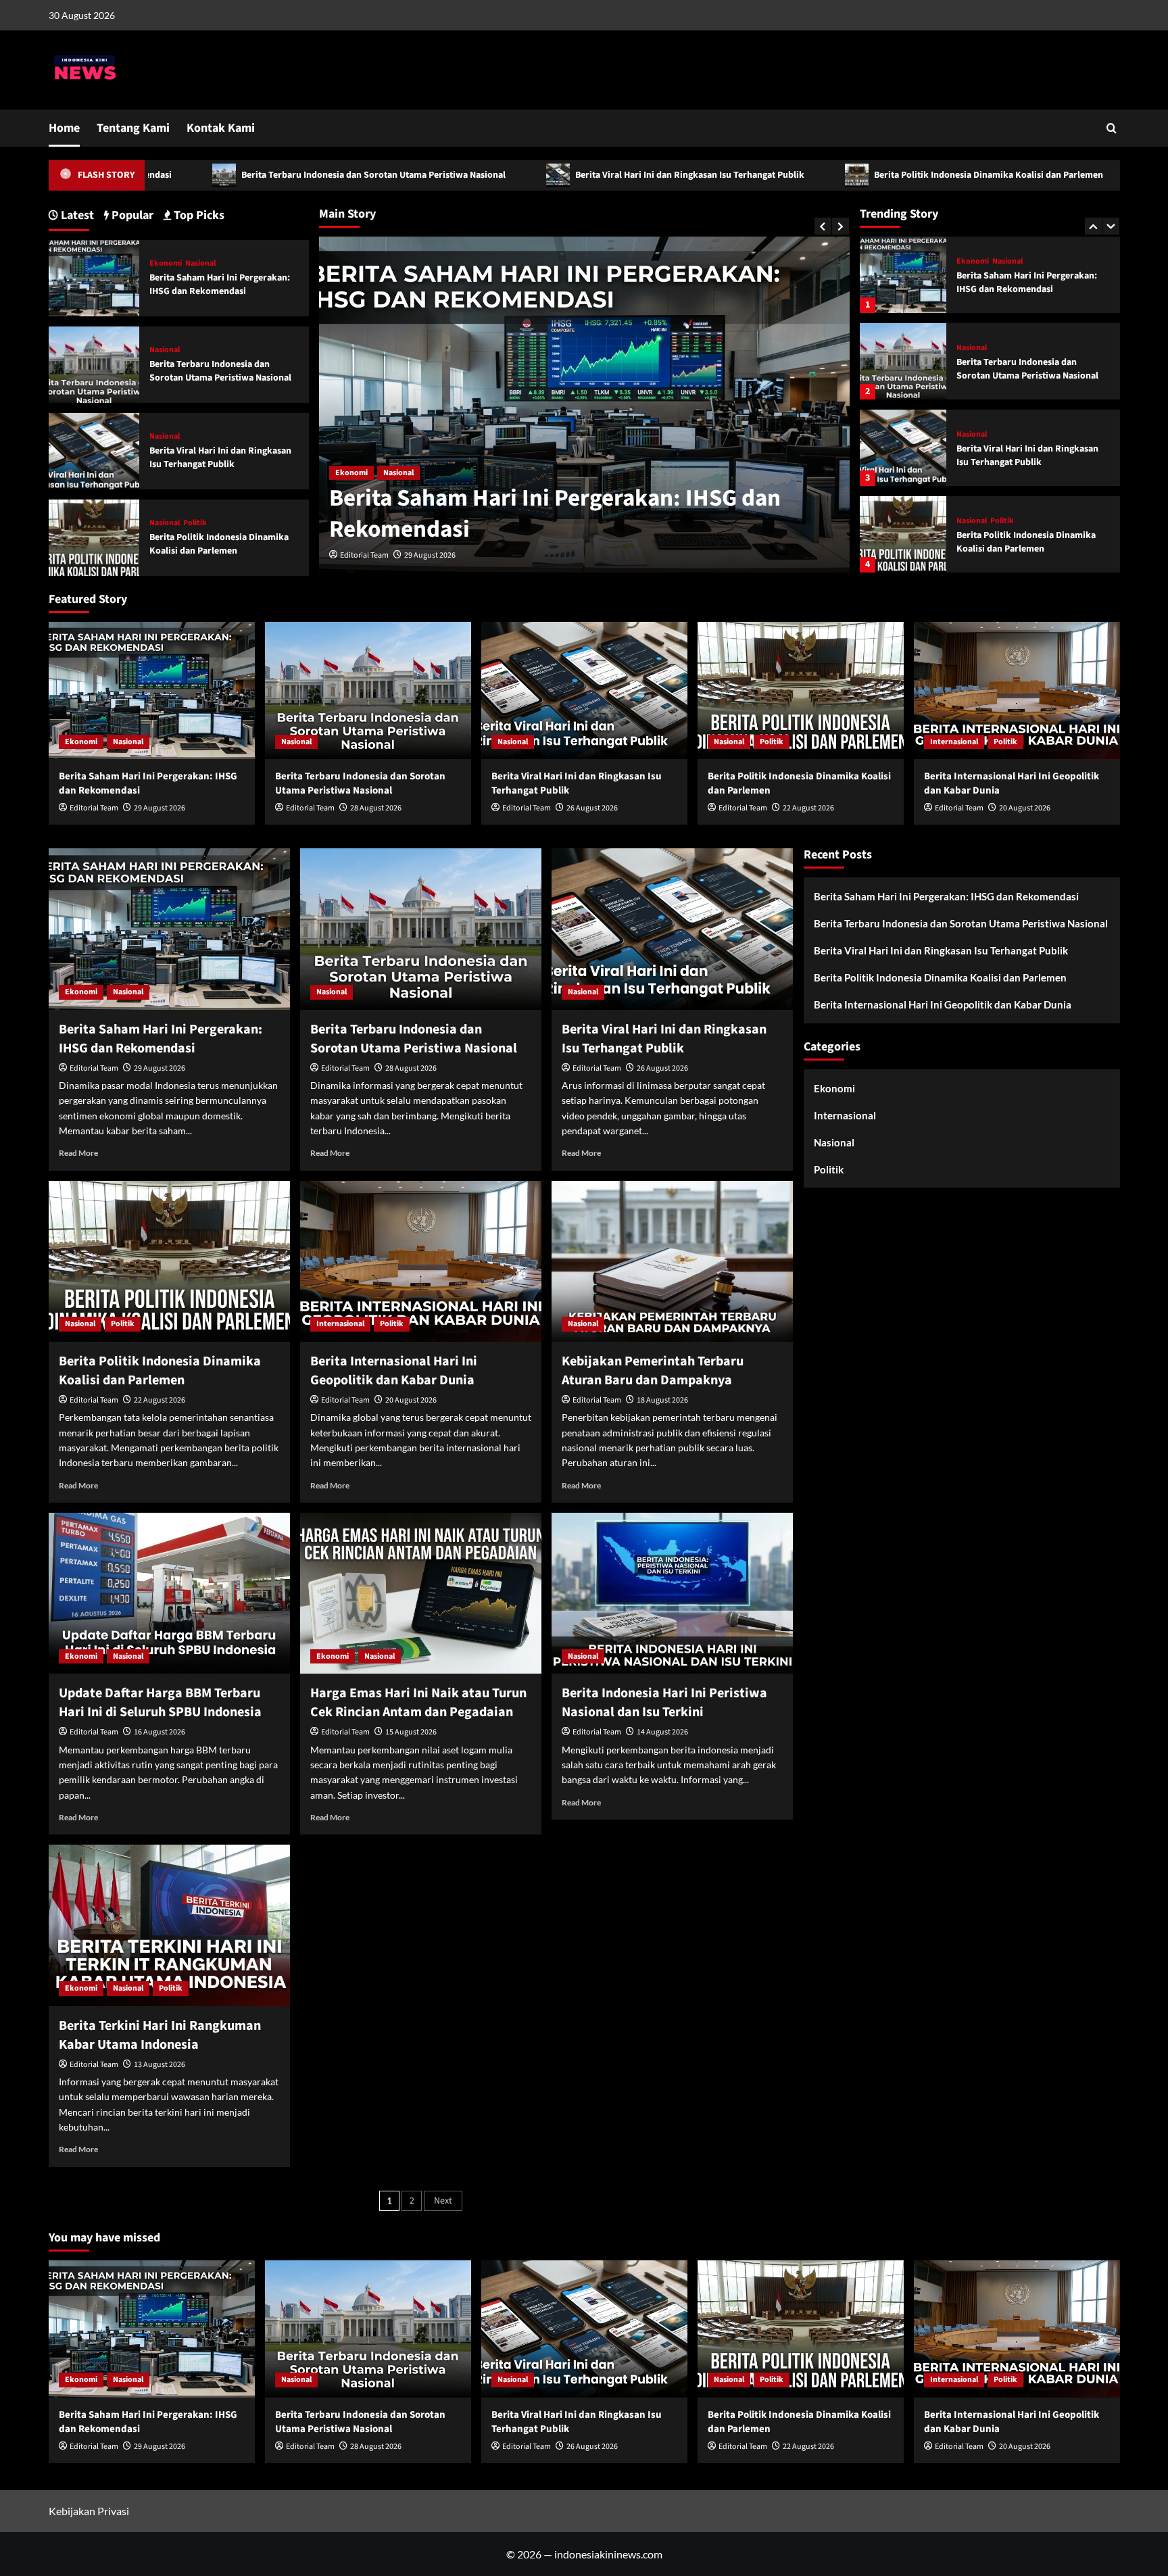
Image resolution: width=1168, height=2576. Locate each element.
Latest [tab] (76, 215)
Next (443, 2201)
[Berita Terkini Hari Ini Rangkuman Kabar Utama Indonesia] (169, 1925)
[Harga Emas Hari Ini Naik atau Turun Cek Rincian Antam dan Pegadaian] (421, 1593)
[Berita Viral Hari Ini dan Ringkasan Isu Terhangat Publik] (903, 361)
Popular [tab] (131, 215)
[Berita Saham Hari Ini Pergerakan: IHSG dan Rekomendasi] (94, 277)
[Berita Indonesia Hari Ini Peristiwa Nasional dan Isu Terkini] (672, 1593)
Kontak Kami (221, 128)
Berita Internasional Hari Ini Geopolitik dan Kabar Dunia (1014, 542)
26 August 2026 (592, 808)
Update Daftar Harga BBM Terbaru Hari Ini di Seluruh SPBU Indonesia (160, 1703)
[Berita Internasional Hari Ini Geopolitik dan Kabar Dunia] (903, 534)
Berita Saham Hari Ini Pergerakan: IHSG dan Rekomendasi (220, 285)
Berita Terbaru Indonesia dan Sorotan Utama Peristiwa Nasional (220, 175)
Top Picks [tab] (198, 215)
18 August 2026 (662, 1400)
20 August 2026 (1025, 808)
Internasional (980, 521)
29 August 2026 (160, 808)
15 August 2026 (411, 1732)
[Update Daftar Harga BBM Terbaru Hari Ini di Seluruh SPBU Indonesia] (169, 1593)
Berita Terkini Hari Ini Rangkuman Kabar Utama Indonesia (160, 2035)
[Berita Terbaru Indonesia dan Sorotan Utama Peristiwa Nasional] (903, 275)
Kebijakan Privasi (89, 2511)
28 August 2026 (430, 555)
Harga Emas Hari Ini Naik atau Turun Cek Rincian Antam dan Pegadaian (418, 1703)
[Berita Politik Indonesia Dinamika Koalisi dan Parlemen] (903, 448)
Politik (1002, 435)
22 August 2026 (808, 808)
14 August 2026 (662, 1732)
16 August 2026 (160, 1732)
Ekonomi (166, 264)
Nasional (350, 473)
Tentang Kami (133, 128)
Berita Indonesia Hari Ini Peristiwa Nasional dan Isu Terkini (664, 1703)
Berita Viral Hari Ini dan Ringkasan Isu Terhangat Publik (536, 175)
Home (64, 128)
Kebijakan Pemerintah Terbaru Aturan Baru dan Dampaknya (653, 1371)
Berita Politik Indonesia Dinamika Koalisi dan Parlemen (835, 175)
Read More (78, 1153)
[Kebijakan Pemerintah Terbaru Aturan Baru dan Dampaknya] (672, 1261)
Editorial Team (364, 555)
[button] (1112, 128)
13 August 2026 (160, 2065)
